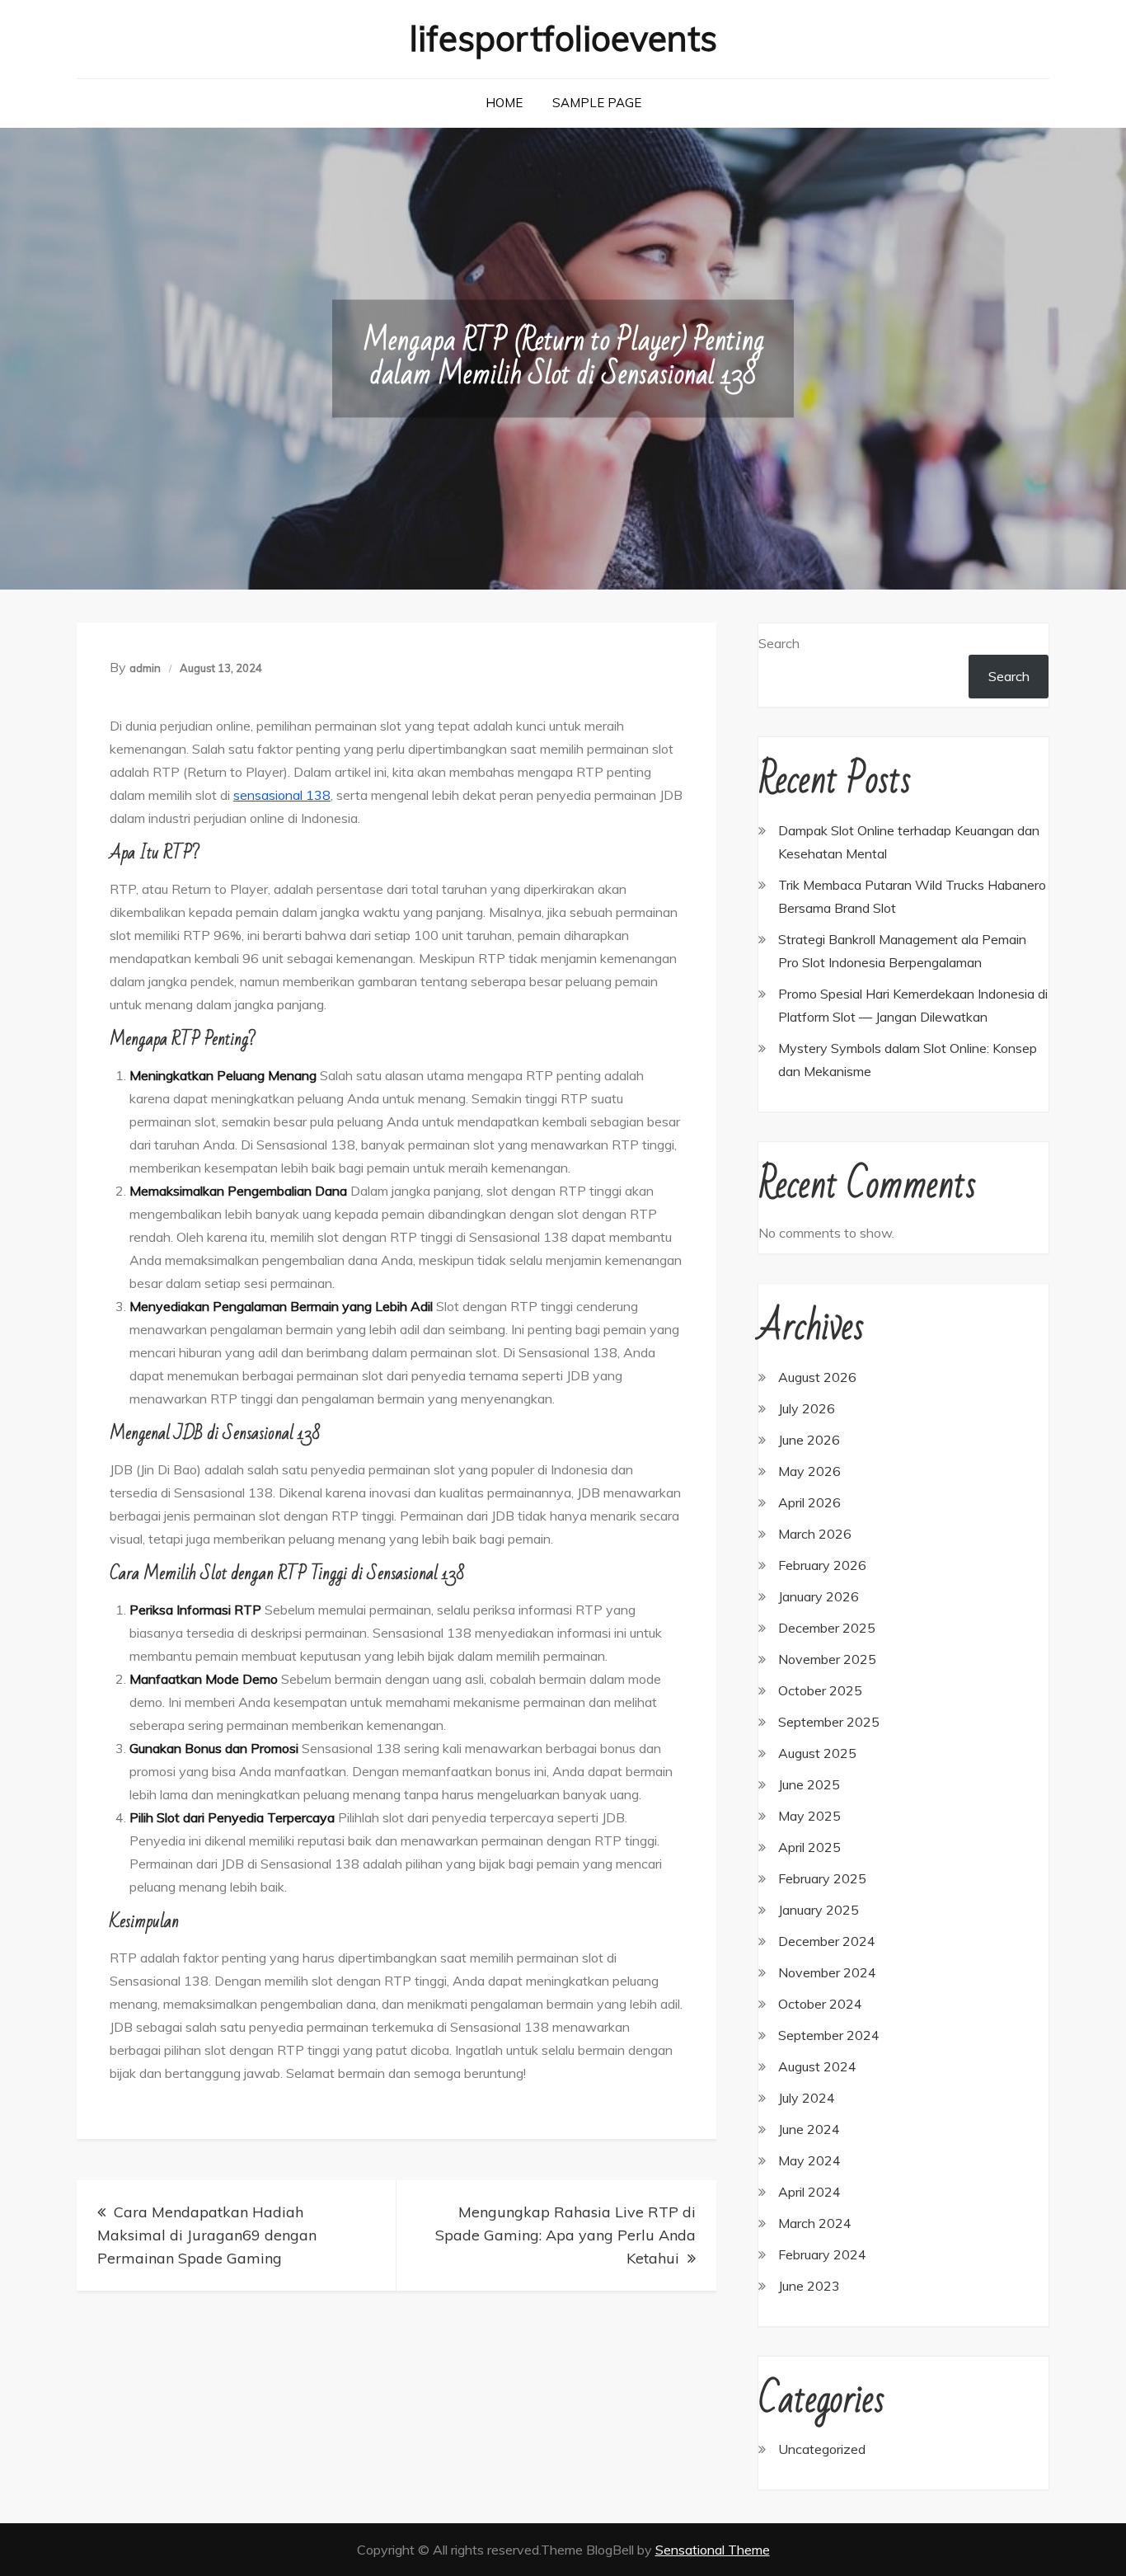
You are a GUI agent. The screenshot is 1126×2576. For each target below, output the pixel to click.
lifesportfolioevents (563, 38)
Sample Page (597, 103)
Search (779, 643)
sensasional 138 (282, 795)
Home (504, 103)
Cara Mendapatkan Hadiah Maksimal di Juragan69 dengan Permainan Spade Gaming (207, 2235)
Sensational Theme (713, 2550)
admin (145, 668)
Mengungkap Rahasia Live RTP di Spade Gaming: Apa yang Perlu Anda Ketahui (565, 2235)
